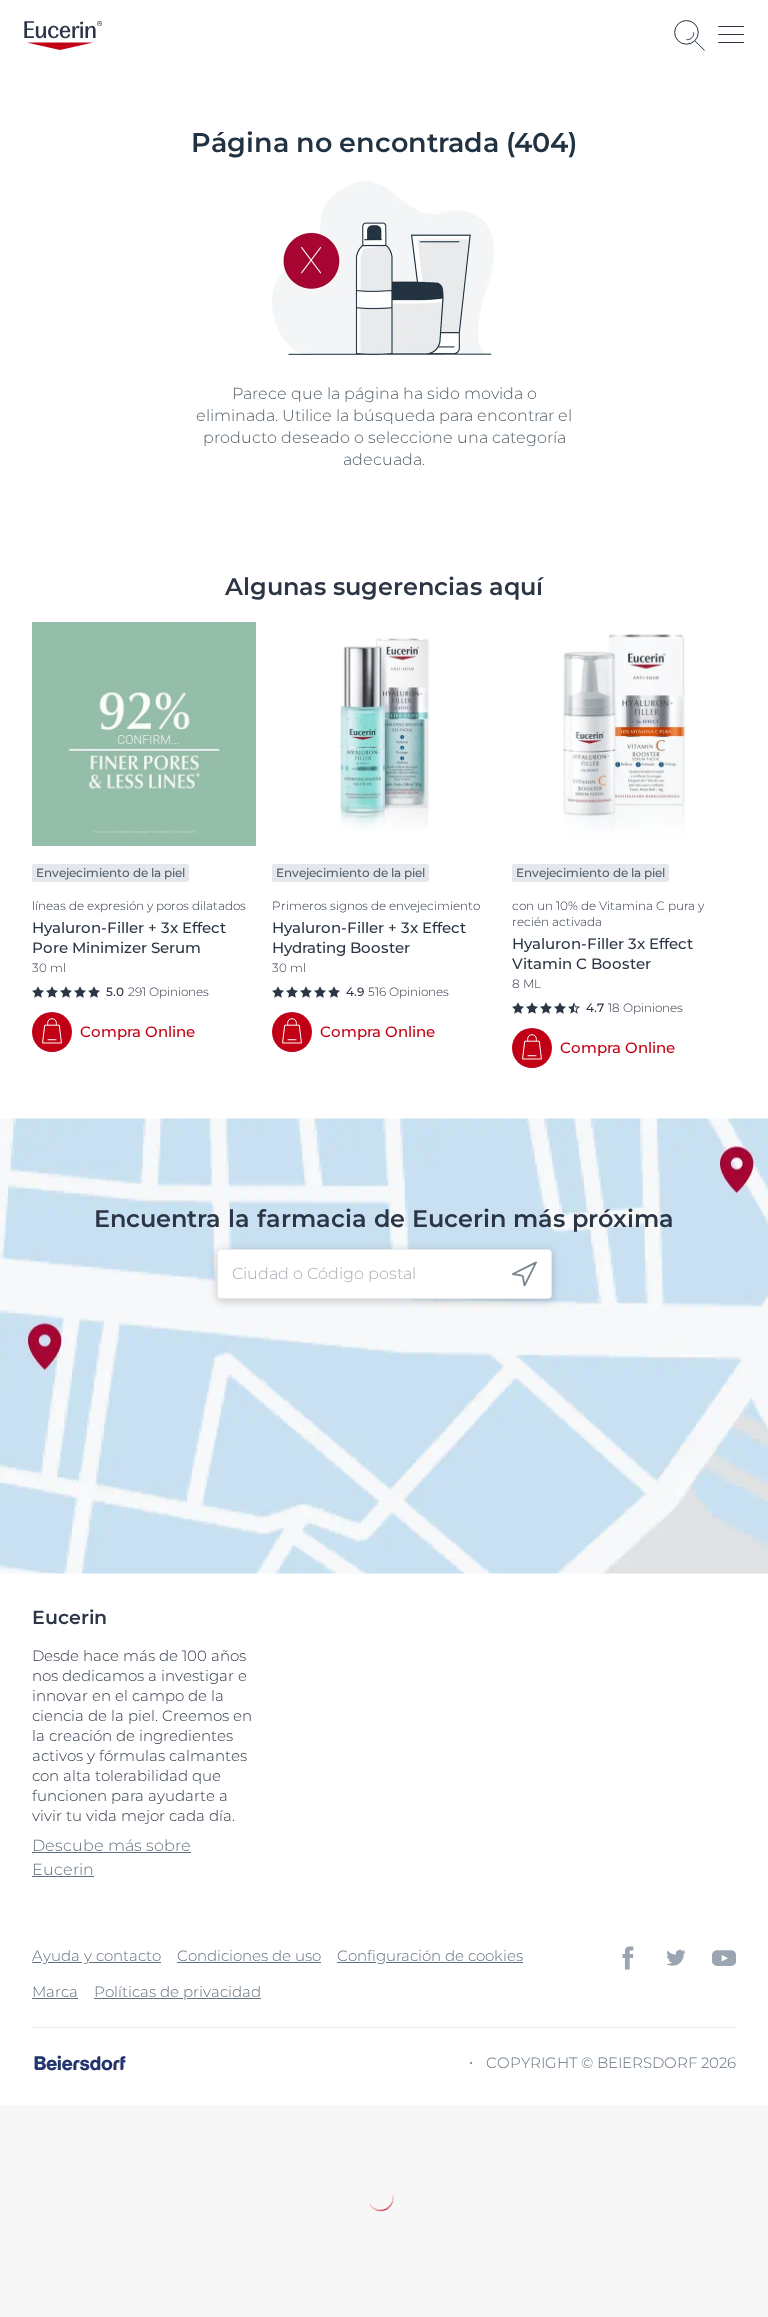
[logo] (63, 35)
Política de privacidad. (247, 2222)
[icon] (524, 1274)
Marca (55, 1991)
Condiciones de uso (249, 1955)
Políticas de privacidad (177, 1991)
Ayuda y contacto (96, 1955)
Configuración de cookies (430, 1955)
